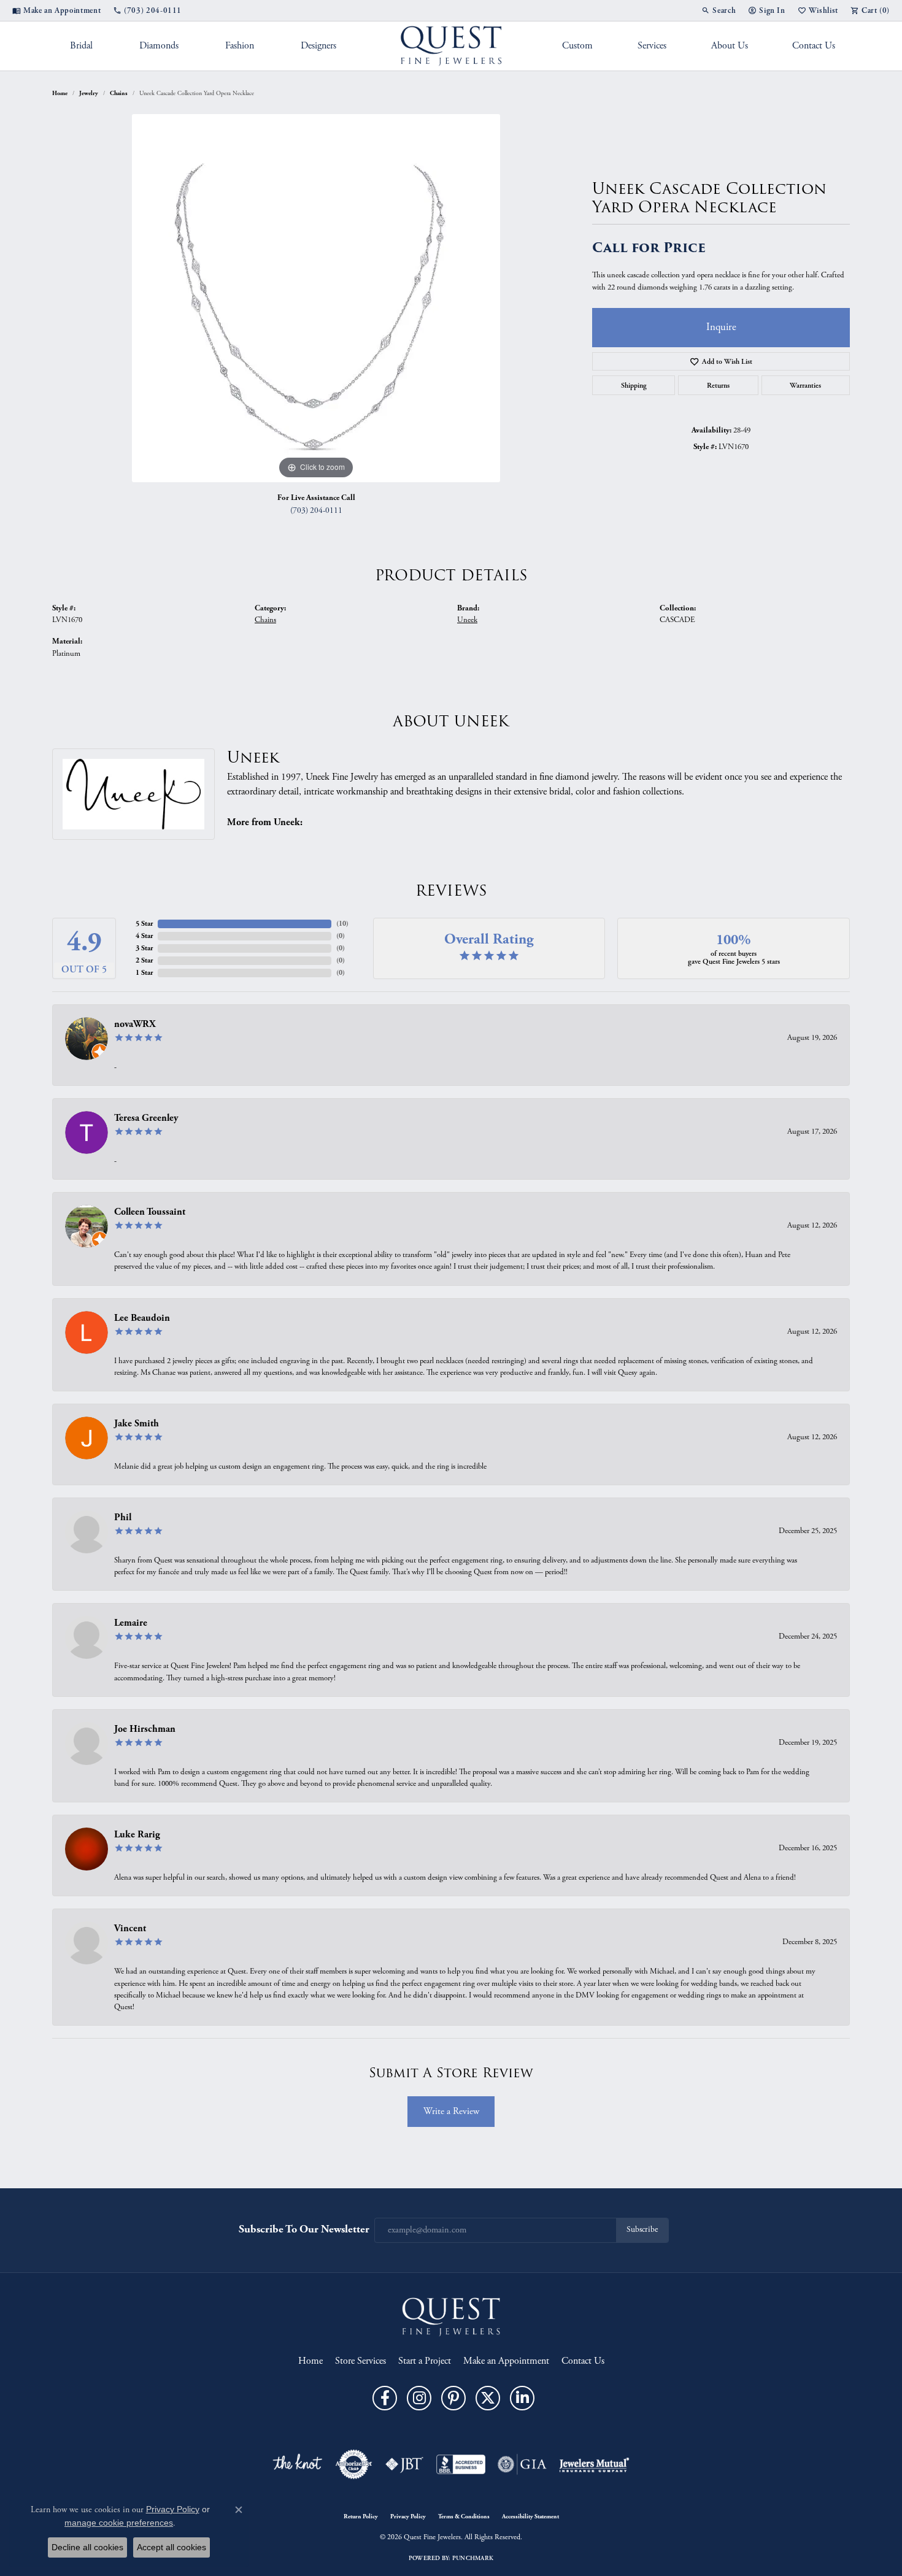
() (342, 924)
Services (652, 46)
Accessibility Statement (530, 2516)
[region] (316, 298)
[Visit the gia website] (522, 2464)
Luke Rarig (137, 1835)
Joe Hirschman (145, 1729)
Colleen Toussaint (150, 1212)
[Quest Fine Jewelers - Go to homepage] (451, 2317)
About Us (730, 46)
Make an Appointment (506, 2361)
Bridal (81, 46)
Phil (123, 1517)
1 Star (144, 973)
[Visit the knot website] (297, 2464)
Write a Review (451, 2111)
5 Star (144, 924)
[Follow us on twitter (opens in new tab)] (488, 2398)
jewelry (89, 93)
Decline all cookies (87, 2547)
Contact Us (814, 46)
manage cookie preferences (119, 2523)
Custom (577, 46)
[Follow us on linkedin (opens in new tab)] (522, 2398)
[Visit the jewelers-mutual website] (594, 2464)
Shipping (634, 385)
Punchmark (473, 2558)
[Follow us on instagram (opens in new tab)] (419, 2398)
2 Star (144, 960)
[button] (719, 10)
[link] (56, 10)
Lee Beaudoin (142, 1318)
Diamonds (159, 46)
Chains (119, 93)
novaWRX (135, 1024)
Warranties (805, 385)
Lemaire (131, 1623)
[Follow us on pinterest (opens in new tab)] (453, 2398)
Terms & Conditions (464, 2516)
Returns (718, 385)
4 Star (144, 936)
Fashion (240, 46)
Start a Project (425, 2361)
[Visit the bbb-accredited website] (461, 2464)
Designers (318, 46)
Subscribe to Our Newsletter (304, 2229)
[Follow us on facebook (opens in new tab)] (385, 2398)
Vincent (130, 1928)
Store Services (360, 2361)
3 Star (144, 948)
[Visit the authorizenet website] (354, 2464)
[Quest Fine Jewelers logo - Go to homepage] (451, 46)
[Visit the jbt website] (404, 2464)
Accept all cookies (172, 2547)
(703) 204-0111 (316, 511)
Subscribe (642, 2230)
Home (60, 93)
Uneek (467, 620)
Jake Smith (137, 1424)
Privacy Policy (408, 2516)
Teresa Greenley (146, 1118)
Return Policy (361, 2516)
